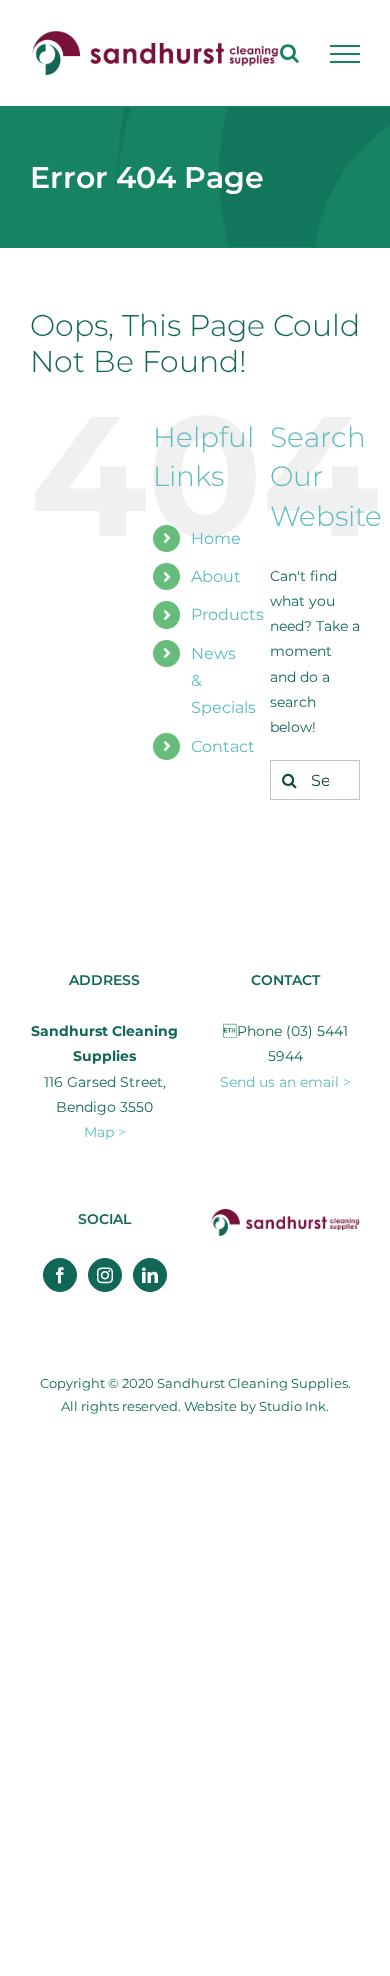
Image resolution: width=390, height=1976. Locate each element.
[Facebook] (60, 1275)
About (216, 576)
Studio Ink (292, 1406)
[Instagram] (105, 1275)
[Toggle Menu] (345, 54)
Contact (223, 746)
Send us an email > (285, 1082)
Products (227, 614)
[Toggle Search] (289, 53)
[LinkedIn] (150, 1275)
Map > (105, 1132)
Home (216, 538)
